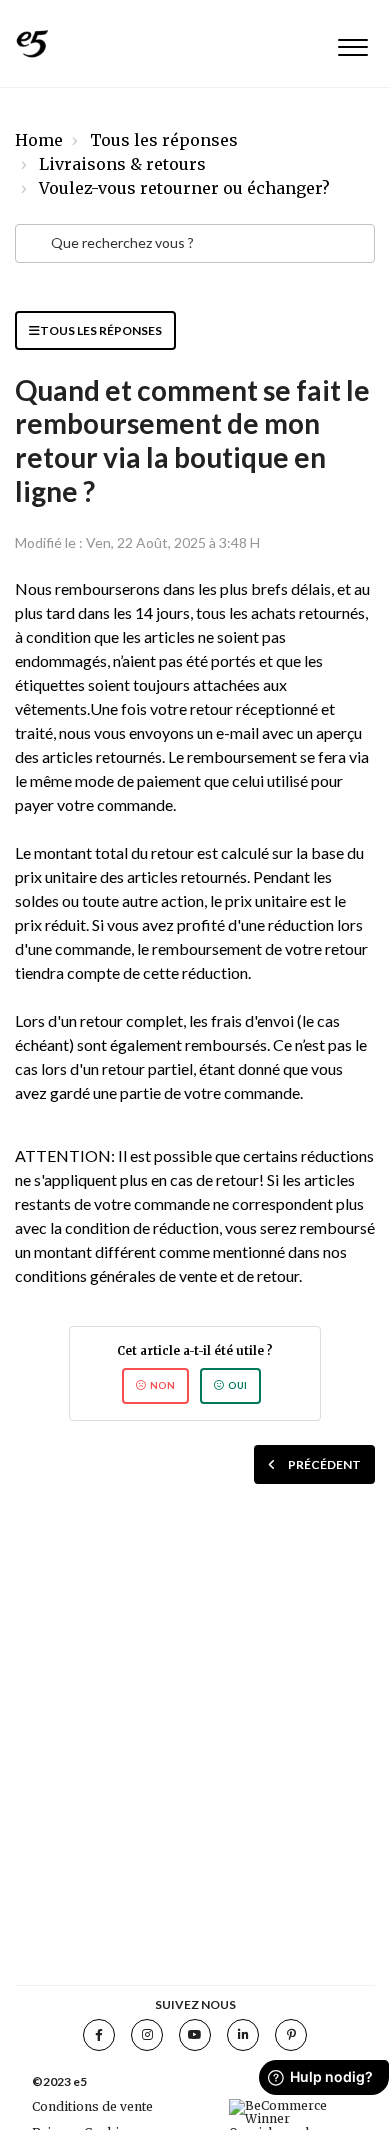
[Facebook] (99, 2035)
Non (162, 1385)
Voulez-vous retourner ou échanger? (184, 188)
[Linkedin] (243, 2035)
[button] (352, 43)
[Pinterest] (291, 2035)
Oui (237, 1385)
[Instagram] (147, 2035)
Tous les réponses (164, 140)
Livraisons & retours (122, 164)
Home (39, 140)
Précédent (324, 1464)
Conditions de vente (92, 2106)
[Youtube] (195, 2035)
